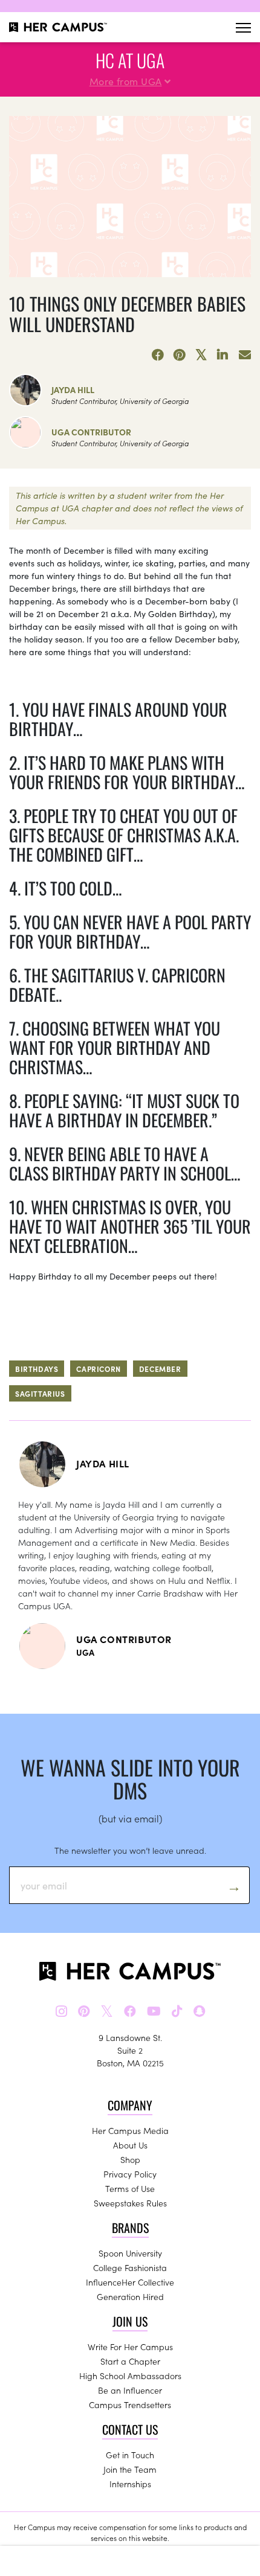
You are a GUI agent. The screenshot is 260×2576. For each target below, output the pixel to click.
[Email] (245, 355)
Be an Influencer (130, 2390)
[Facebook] (158, 355)
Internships (130, 2484)
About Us (130, 2145)
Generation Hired (130, 2296)
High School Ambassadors (130, 2376)
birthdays (37, 1369)
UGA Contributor (91, 432)
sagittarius (40, 1393)
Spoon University (130, 2253)
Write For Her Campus (130, 2347)
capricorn (98, 1369)
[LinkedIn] (223, 355)
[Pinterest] (180, 355)
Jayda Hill (73, 389)
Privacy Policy (130, 2174)
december (160, 1369)
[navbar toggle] (243, 27)
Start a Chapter (130, 2361)
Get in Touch (130, 2455)
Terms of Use (130, 2188)
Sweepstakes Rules (130, 2203)
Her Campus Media (130, 2130)
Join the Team (130, 2469)
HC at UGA (130, 60)
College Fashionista (130, 2267)
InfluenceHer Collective (130, 2282)
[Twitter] (201, 355)
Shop (130, 2159)
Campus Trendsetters (130, 2405)
